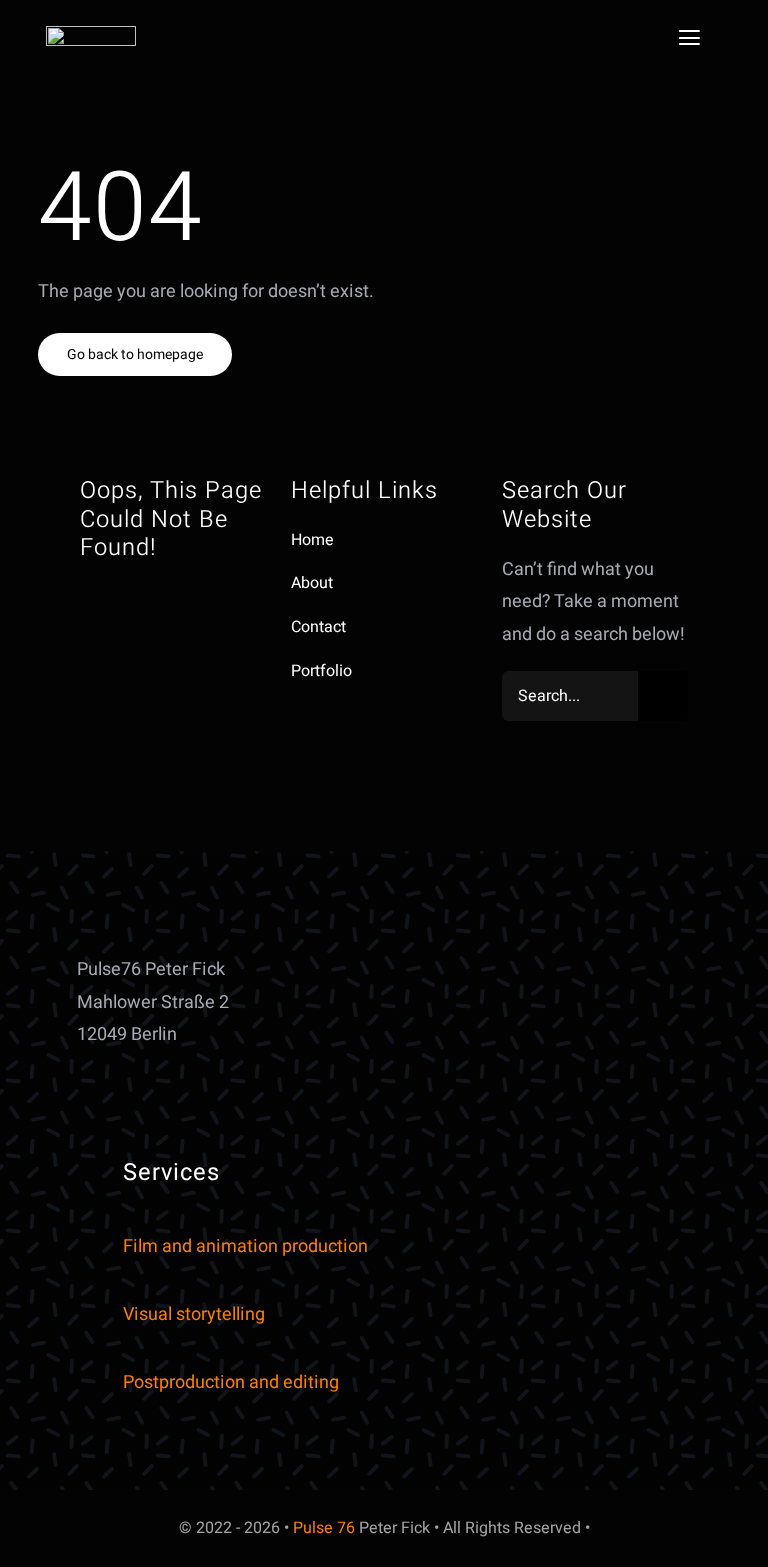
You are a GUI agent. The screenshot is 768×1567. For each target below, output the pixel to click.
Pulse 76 (324, 1528)
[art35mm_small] (91, 34)
